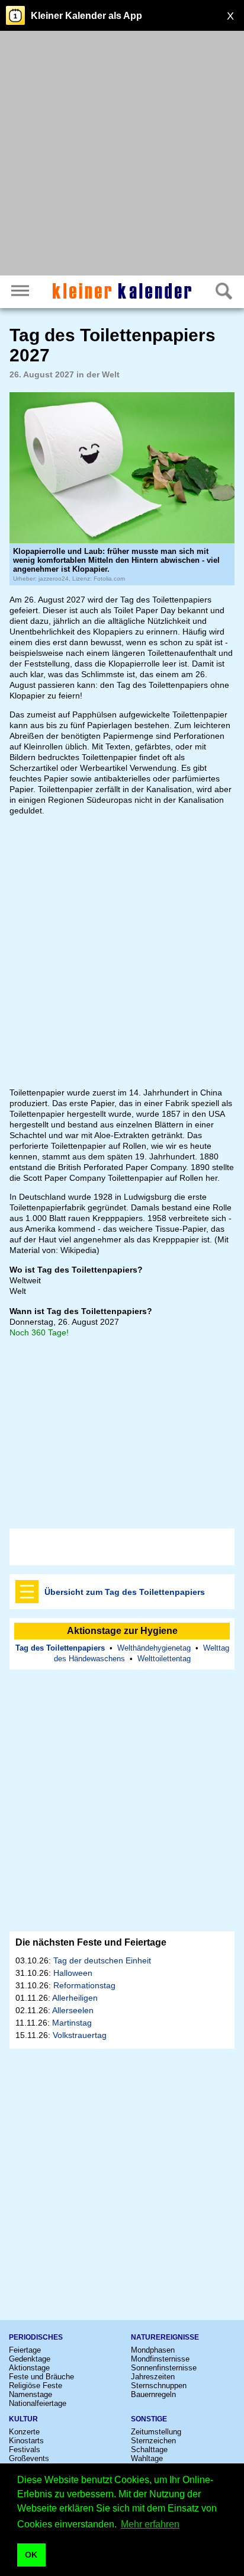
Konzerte (24, 2432)
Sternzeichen (153, 2441)
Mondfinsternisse (160, 2359)
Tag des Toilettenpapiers (60, 1648)
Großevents (29, 2458)
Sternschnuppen (159, 2386)
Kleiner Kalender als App (86, 16)
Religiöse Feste (36, 2386)
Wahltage (147, 2458)
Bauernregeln (153, 2394)
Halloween (73, 1973)
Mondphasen (153, 2350)
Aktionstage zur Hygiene (122, 1631)
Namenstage (30, 2394)
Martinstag (72, 2023)
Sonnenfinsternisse (164, 2368)
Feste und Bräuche (41, 2377)
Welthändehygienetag (154, 1648)
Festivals (25, 2450)
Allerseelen (73, 2010)
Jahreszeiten (153, 2377)
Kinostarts (26, 2441)
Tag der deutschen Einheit (102, 1960)
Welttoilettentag (164, 1659)
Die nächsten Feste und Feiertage (91, 1942)
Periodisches (36, 2337)
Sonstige (149, 2419)
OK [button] (31, 2555)
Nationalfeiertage (38, 2403)
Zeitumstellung (156, 2432)
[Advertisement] (122, 155)
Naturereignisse (165, 2337)
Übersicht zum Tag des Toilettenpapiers (125, 1592)
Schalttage (149, 2450)
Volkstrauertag (80, 2035)
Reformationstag (84, 1985)
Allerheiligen (75, 1998)
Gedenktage (30, 2359)
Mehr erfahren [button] (150, 2524)
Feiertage (25, 2350)
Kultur (23, 2419)
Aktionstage (29, 2368)
